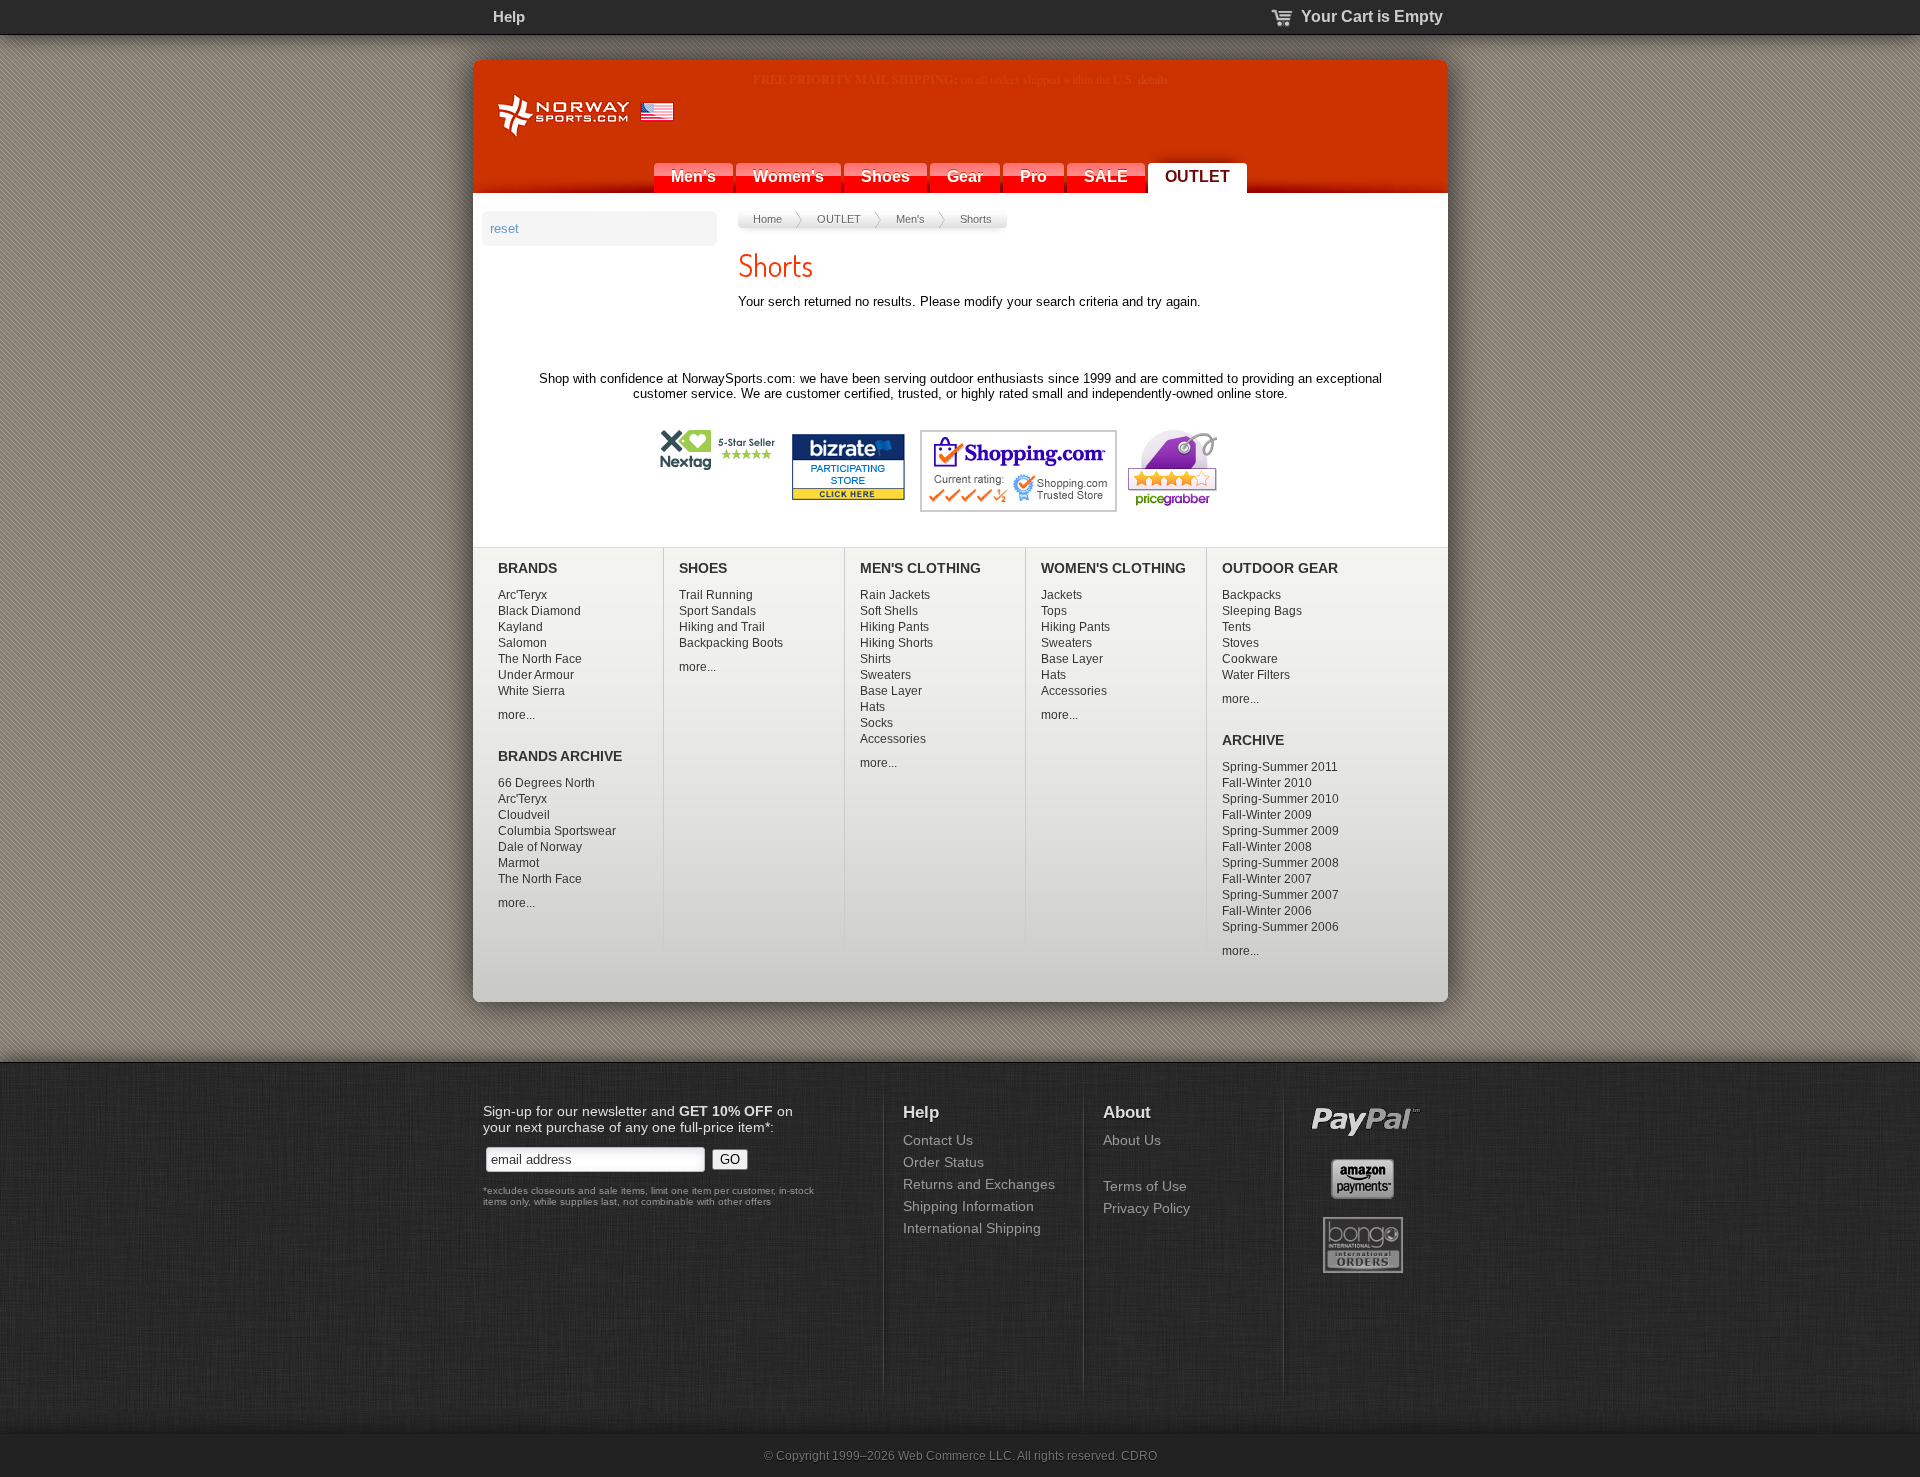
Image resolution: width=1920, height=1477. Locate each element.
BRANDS (527, 568)
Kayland (520, 627)
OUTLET (1197, 176)
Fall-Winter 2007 (1267, 879)
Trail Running (716, 595)
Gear (965, 176)
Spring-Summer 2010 (1280, 799)
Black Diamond (539, 611)
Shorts (976, 219)
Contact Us (938, 1140)
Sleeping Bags (1262, 611)
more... (516, 715)
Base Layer (891, 691)
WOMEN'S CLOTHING (1113, 568)
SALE (1106, 176)
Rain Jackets (895, 595)
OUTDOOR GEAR (1280, 568)
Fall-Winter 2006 (1267, 911)
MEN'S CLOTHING (920, 568)
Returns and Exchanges (979, 1184)
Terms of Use (1145, 1186)
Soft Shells (889, 611)
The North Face (540, 659)
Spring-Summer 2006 (1280, 927)
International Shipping (972, 1228)
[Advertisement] (602, 366)
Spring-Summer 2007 (1280, 895)
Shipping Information (968, 1206)
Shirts (875, 659)
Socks (876, 723)
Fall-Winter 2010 (1267, 783)
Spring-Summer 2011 (1280, 767)
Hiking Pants (894, 627)
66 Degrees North (546, 783)
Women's (788, 176)
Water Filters (1256, 675)
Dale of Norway (540, 847)
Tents (1236, 627)
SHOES (703, 568)
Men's (693, 176)
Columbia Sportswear (557, 831)
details (1189, 79)
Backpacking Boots (731, 643)
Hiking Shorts (896, 643)
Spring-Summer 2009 (1280, 831)
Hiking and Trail (722, 627)
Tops (1054, 611)
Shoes (885, 176)
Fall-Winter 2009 (1267, 815)
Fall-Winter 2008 (1267, 847)
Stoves (1240, 643)
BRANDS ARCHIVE (560, 756)
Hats (872, 707)
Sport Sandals (717, 611)
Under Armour (536, 675)
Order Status (943, 1162)
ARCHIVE (1253, 740)
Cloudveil (524, 815)
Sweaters (885, 675)
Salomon (522, 643)
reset (504, 228)
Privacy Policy (1146, 1208)
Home (767, 219)
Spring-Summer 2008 (1280, 863)
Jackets (1061, 595)
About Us (1132, 1140)
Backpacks (1251, 595)
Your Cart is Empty (1372, 16)
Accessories (893, 739)
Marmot (518, 863)
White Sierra (531, 691)
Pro (1033, 176)
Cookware (1250, 659)
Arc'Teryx (522, 595)
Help (509, 16)
